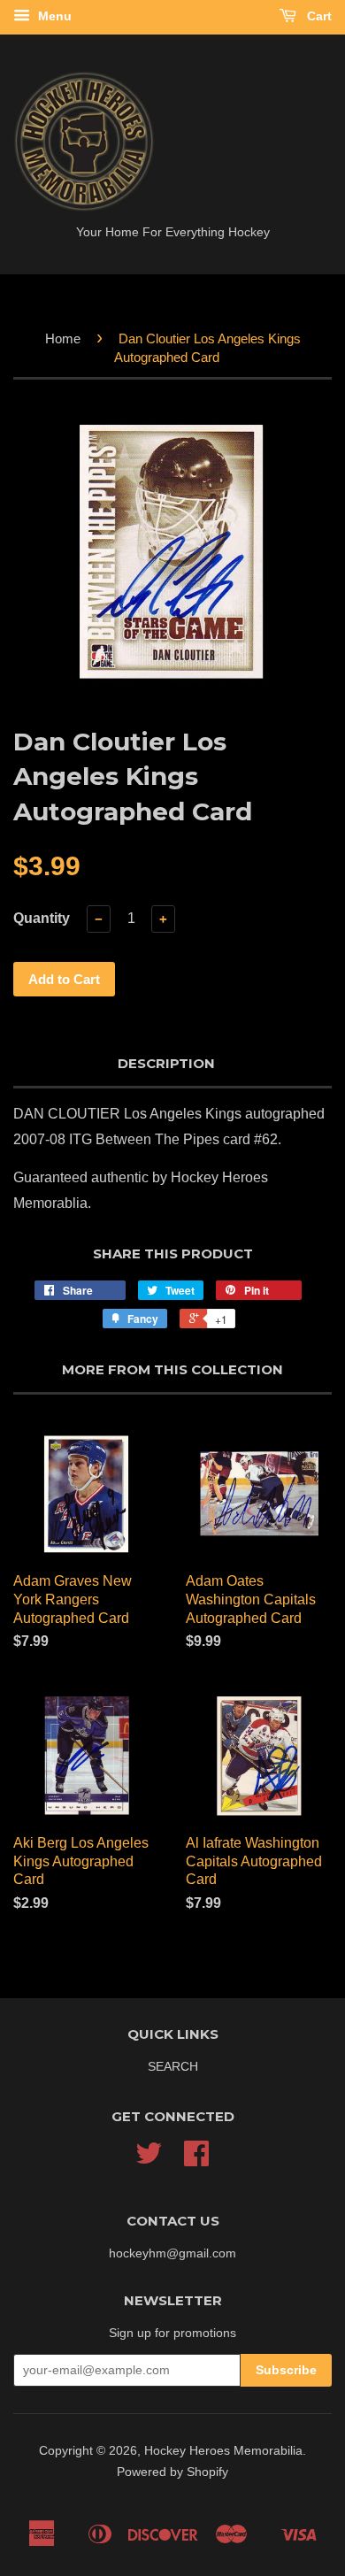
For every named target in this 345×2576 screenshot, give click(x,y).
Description (166, 1063)
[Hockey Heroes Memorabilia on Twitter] (149, 2160)
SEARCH (173, 2067)
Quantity (42, 918)
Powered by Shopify (172, 2472)
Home (63, 338)
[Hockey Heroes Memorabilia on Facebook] (196, 2160)
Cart (318, 16)
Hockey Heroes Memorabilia (223, 2451)
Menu (53, 16)
